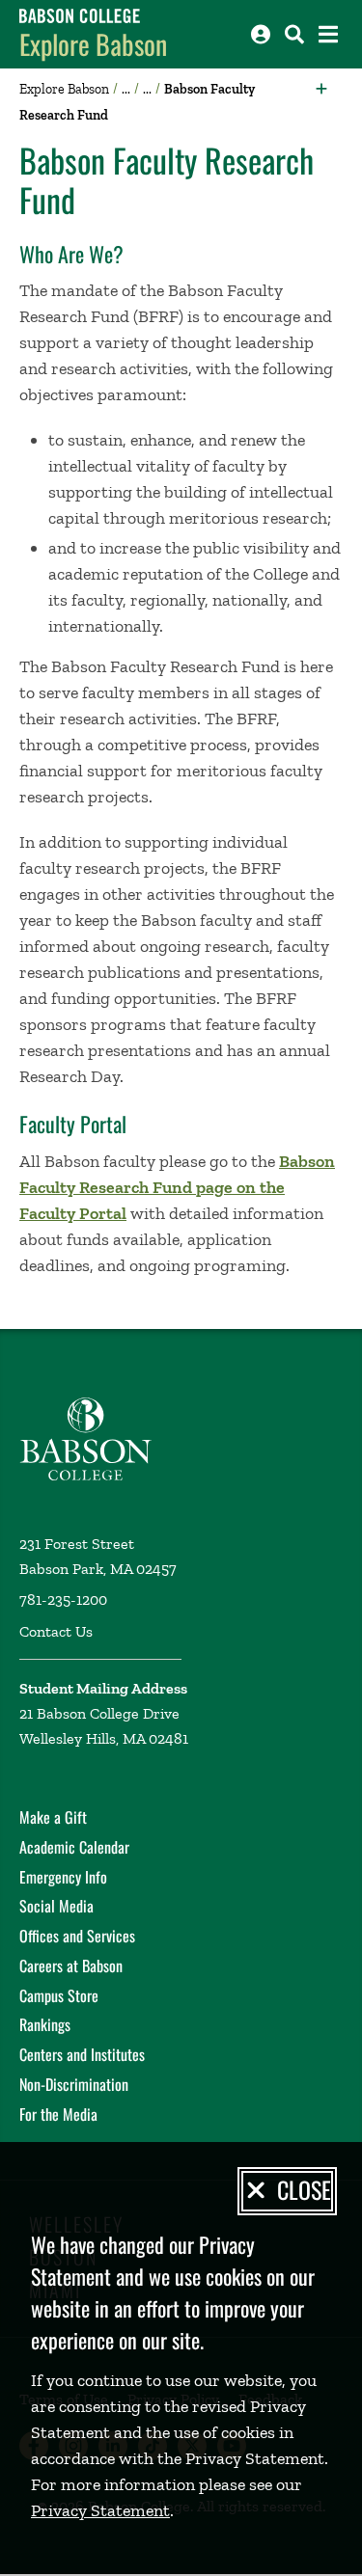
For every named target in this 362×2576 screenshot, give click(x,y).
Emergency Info (63, 1877)
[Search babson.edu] (294, 34)
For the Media (58, 2114)
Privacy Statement (100, 2510)
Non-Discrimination (74, 2084)
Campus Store (59, 1995)
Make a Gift (53, 1817)
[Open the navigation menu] (328, 34)
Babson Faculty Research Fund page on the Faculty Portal (177, 1187)
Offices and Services (77, 1936)
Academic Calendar (74, 1847)
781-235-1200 (63, 1600)
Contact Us (56, 1631)
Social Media (56, 1906)
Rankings (45, 2024)
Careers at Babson (71, 1966)
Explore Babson (93, 44)
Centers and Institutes (82, 2054)
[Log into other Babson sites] (261, 34)
